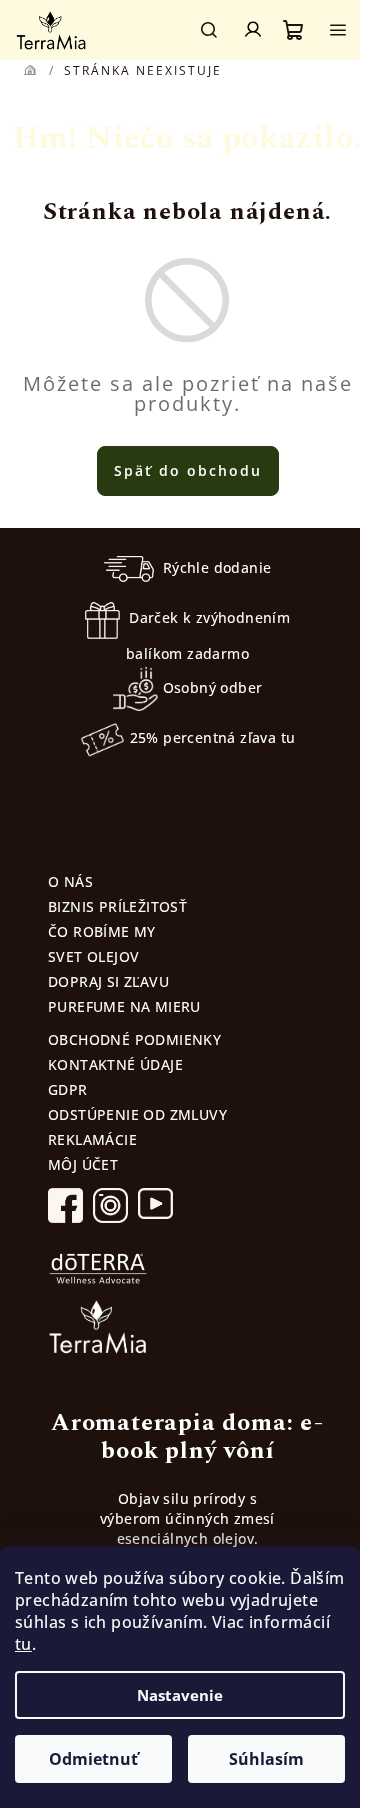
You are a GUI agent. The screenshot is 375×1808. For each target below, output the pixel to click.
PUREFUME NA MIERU (124, 1006)
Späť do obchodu (188, 470)
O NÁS (70, 881)
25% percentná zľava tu (213, 737)
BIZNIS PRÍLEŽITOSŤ (117, 906)
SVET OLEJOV (93, 956)
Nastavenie (180, 1695)
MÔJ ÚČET (83, 1164)
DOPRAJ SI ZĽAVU (108, 981)
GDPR (68, 1089)
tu (23, 1644)
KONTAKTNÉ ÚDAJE (115, 1064)
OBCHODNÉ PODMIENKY (134, 1039)
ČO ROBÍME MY (102, 931)
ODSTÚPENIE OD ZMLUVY (137, 1114)
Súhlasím (266, 1759)
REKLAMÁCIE (92, 1139)
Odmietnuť (93, 1759)
